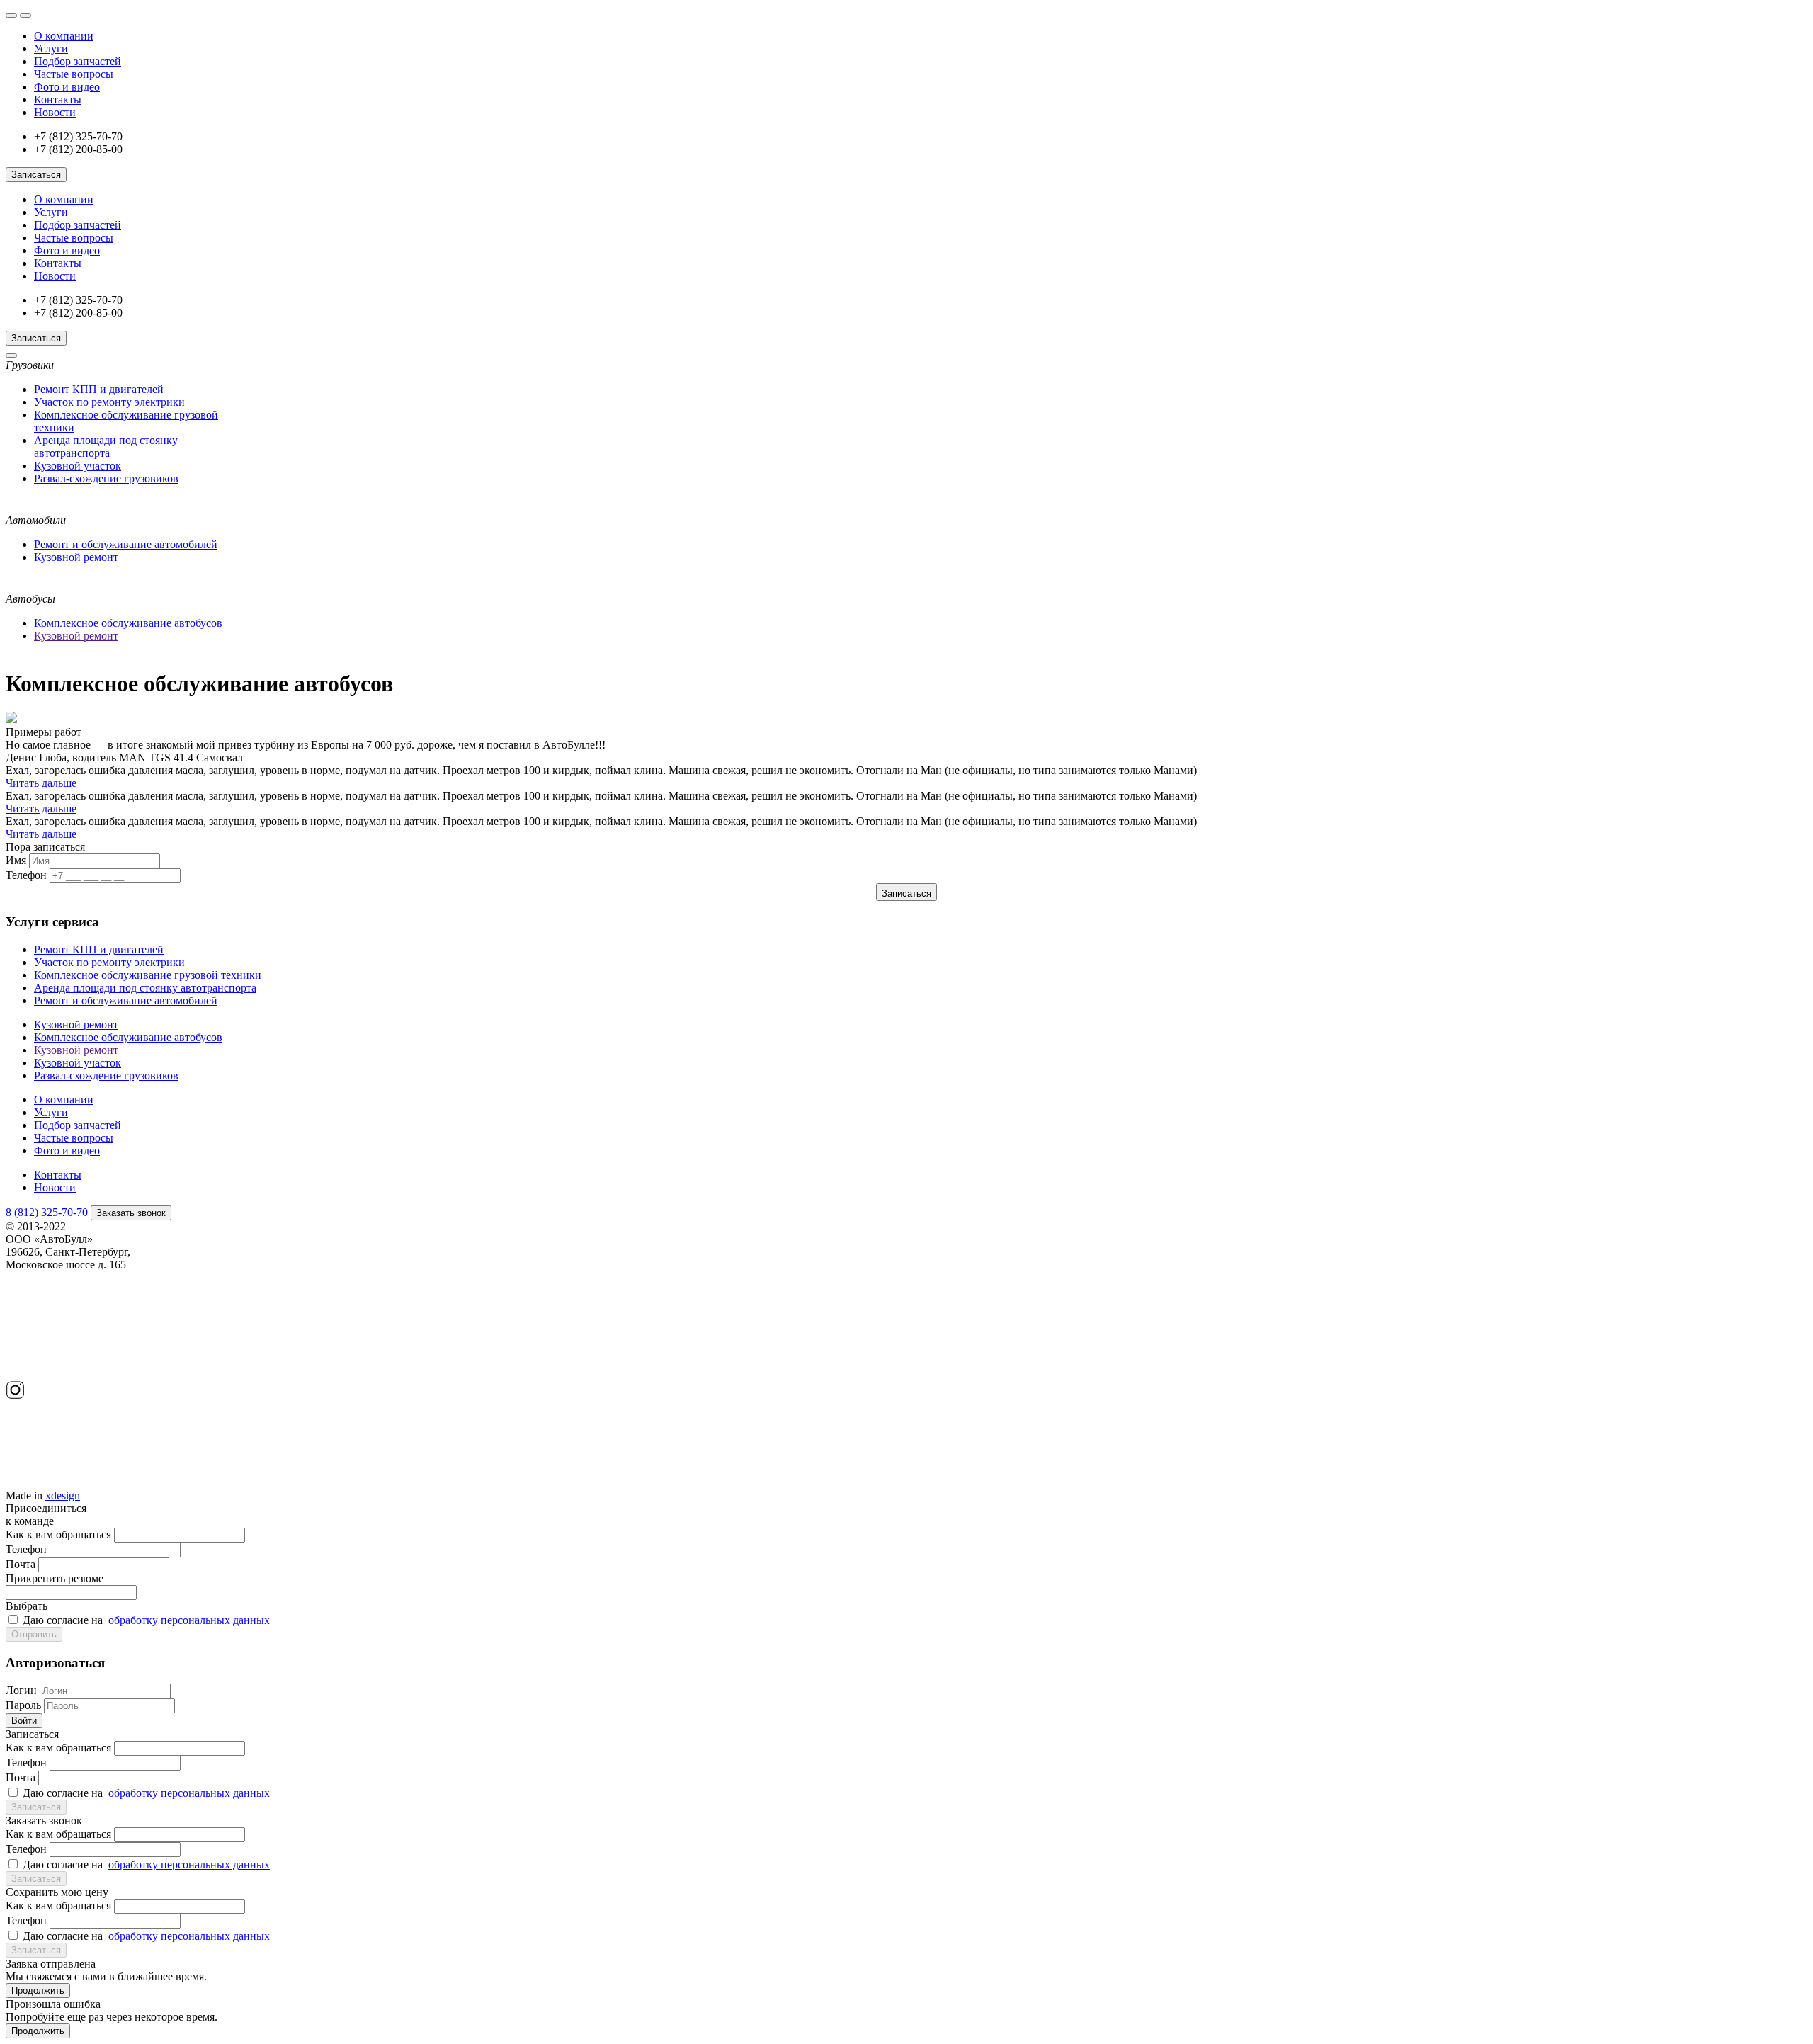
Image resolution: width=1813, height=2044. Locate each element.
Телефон (26, 875)
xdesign (63, 1495)
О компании (64, 36)
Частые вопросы (74, 74)
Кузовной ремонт (76, 557)
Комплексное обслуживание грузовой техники (148, 975)
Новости (55, 112)
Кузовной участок (78, 466)
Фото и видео (67, 87)
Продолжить (38, 1991)
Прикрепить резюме (55, 1592)
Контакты (58, 100)
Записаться (36, 175)
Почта (21, 1564)
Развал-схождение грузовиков (106, 478)
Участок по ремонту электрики (109, 402)
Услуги (51, 49)
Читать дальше (41, 783)
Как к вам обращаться (58, 1534)
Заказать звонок (131, 1213)
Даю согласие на (146, 1620)
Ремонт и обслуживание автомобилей (126, 544)
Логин (21, 1690)
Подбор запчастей (78, 61)
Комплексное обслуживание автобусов (128, 623)
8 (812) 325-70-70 (47, 1212)
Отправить (34, 1634)
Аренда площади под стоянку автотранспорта (106, 447)
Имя (16, 860)
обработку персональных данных (189, 1620)
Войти (24, 1721)
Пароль (23, 1705)
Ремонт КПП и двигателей (99, 389)
